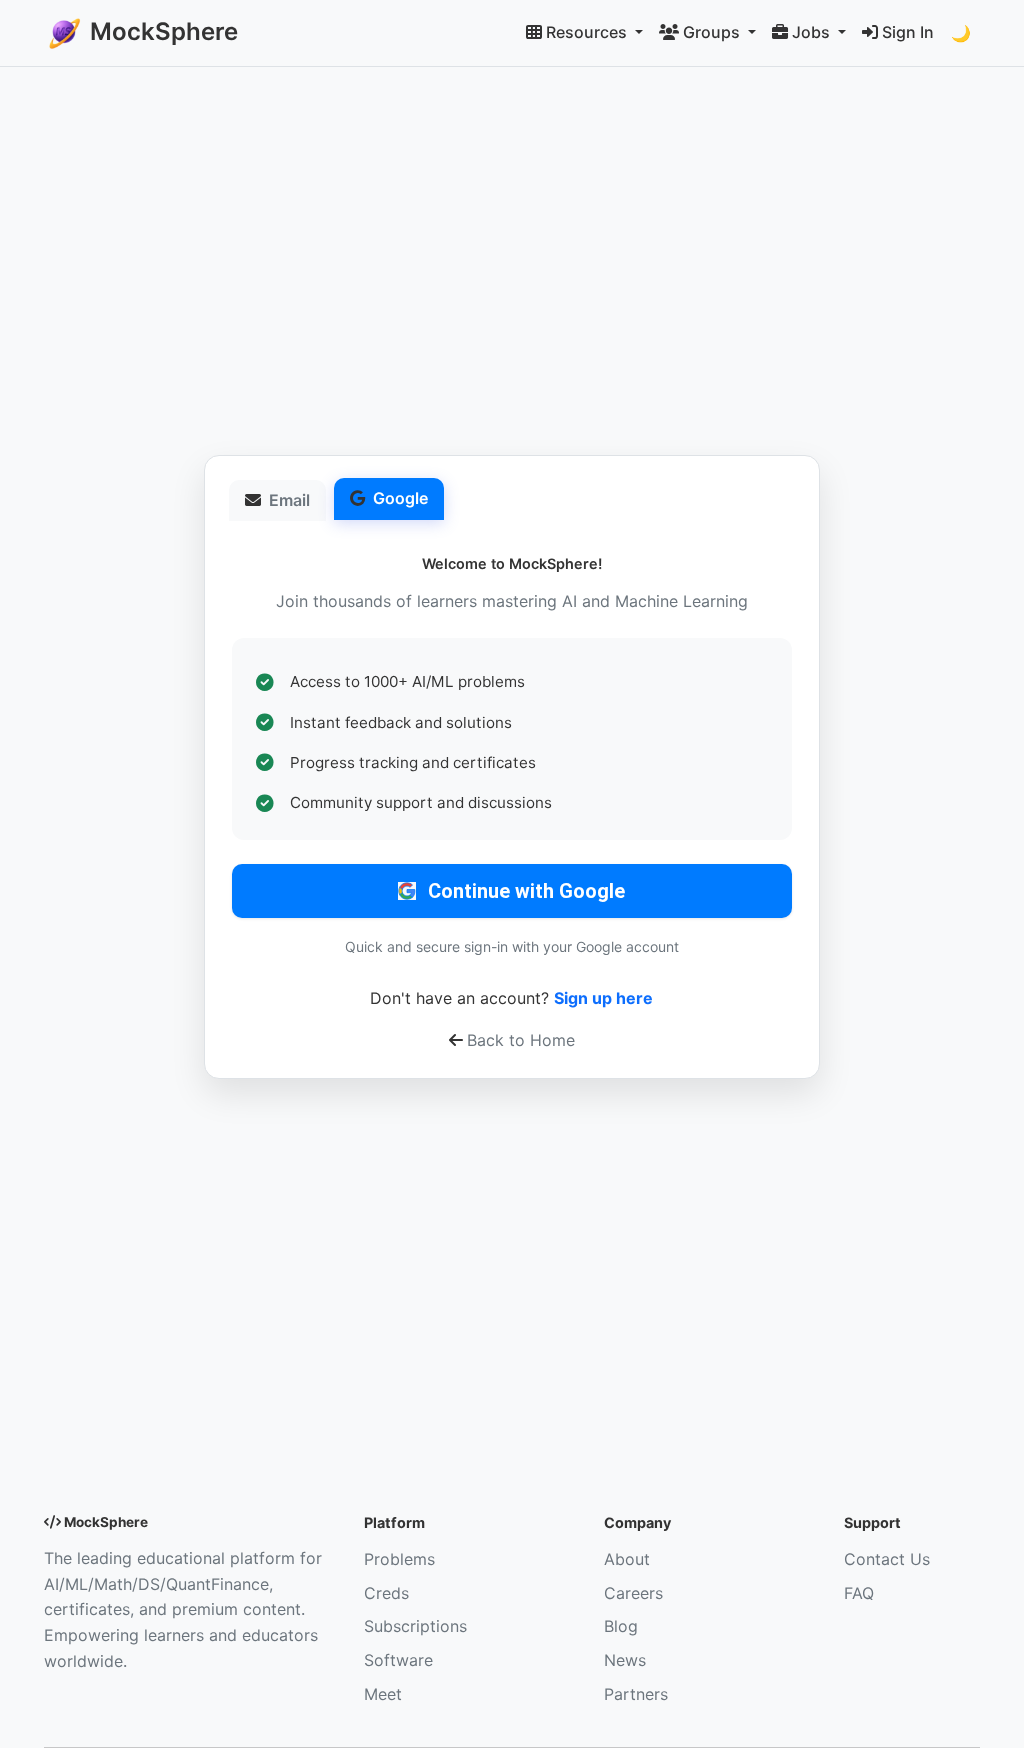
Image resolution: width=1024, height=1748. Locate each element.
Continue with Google (526, 891)
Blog (621, 1626)
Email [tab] (289, 500)
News (625, 1660)
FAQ (859, 1593)
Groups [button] (713, 32)
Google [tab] (400, 498)
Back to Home (521, 1040)
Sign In (908, 32)
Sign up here (603, 998)
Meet (383, 1694)
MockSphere (161, 31)
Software (398, 1660)
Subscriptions (415, 1626)
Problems (399, 1559)
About (627, 1559)
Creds (386, 1593)
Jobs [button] (813, 32)
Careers (633, 1593)
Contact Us (887, 1559)
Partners (636, 1694)
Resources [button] (588, 32)
